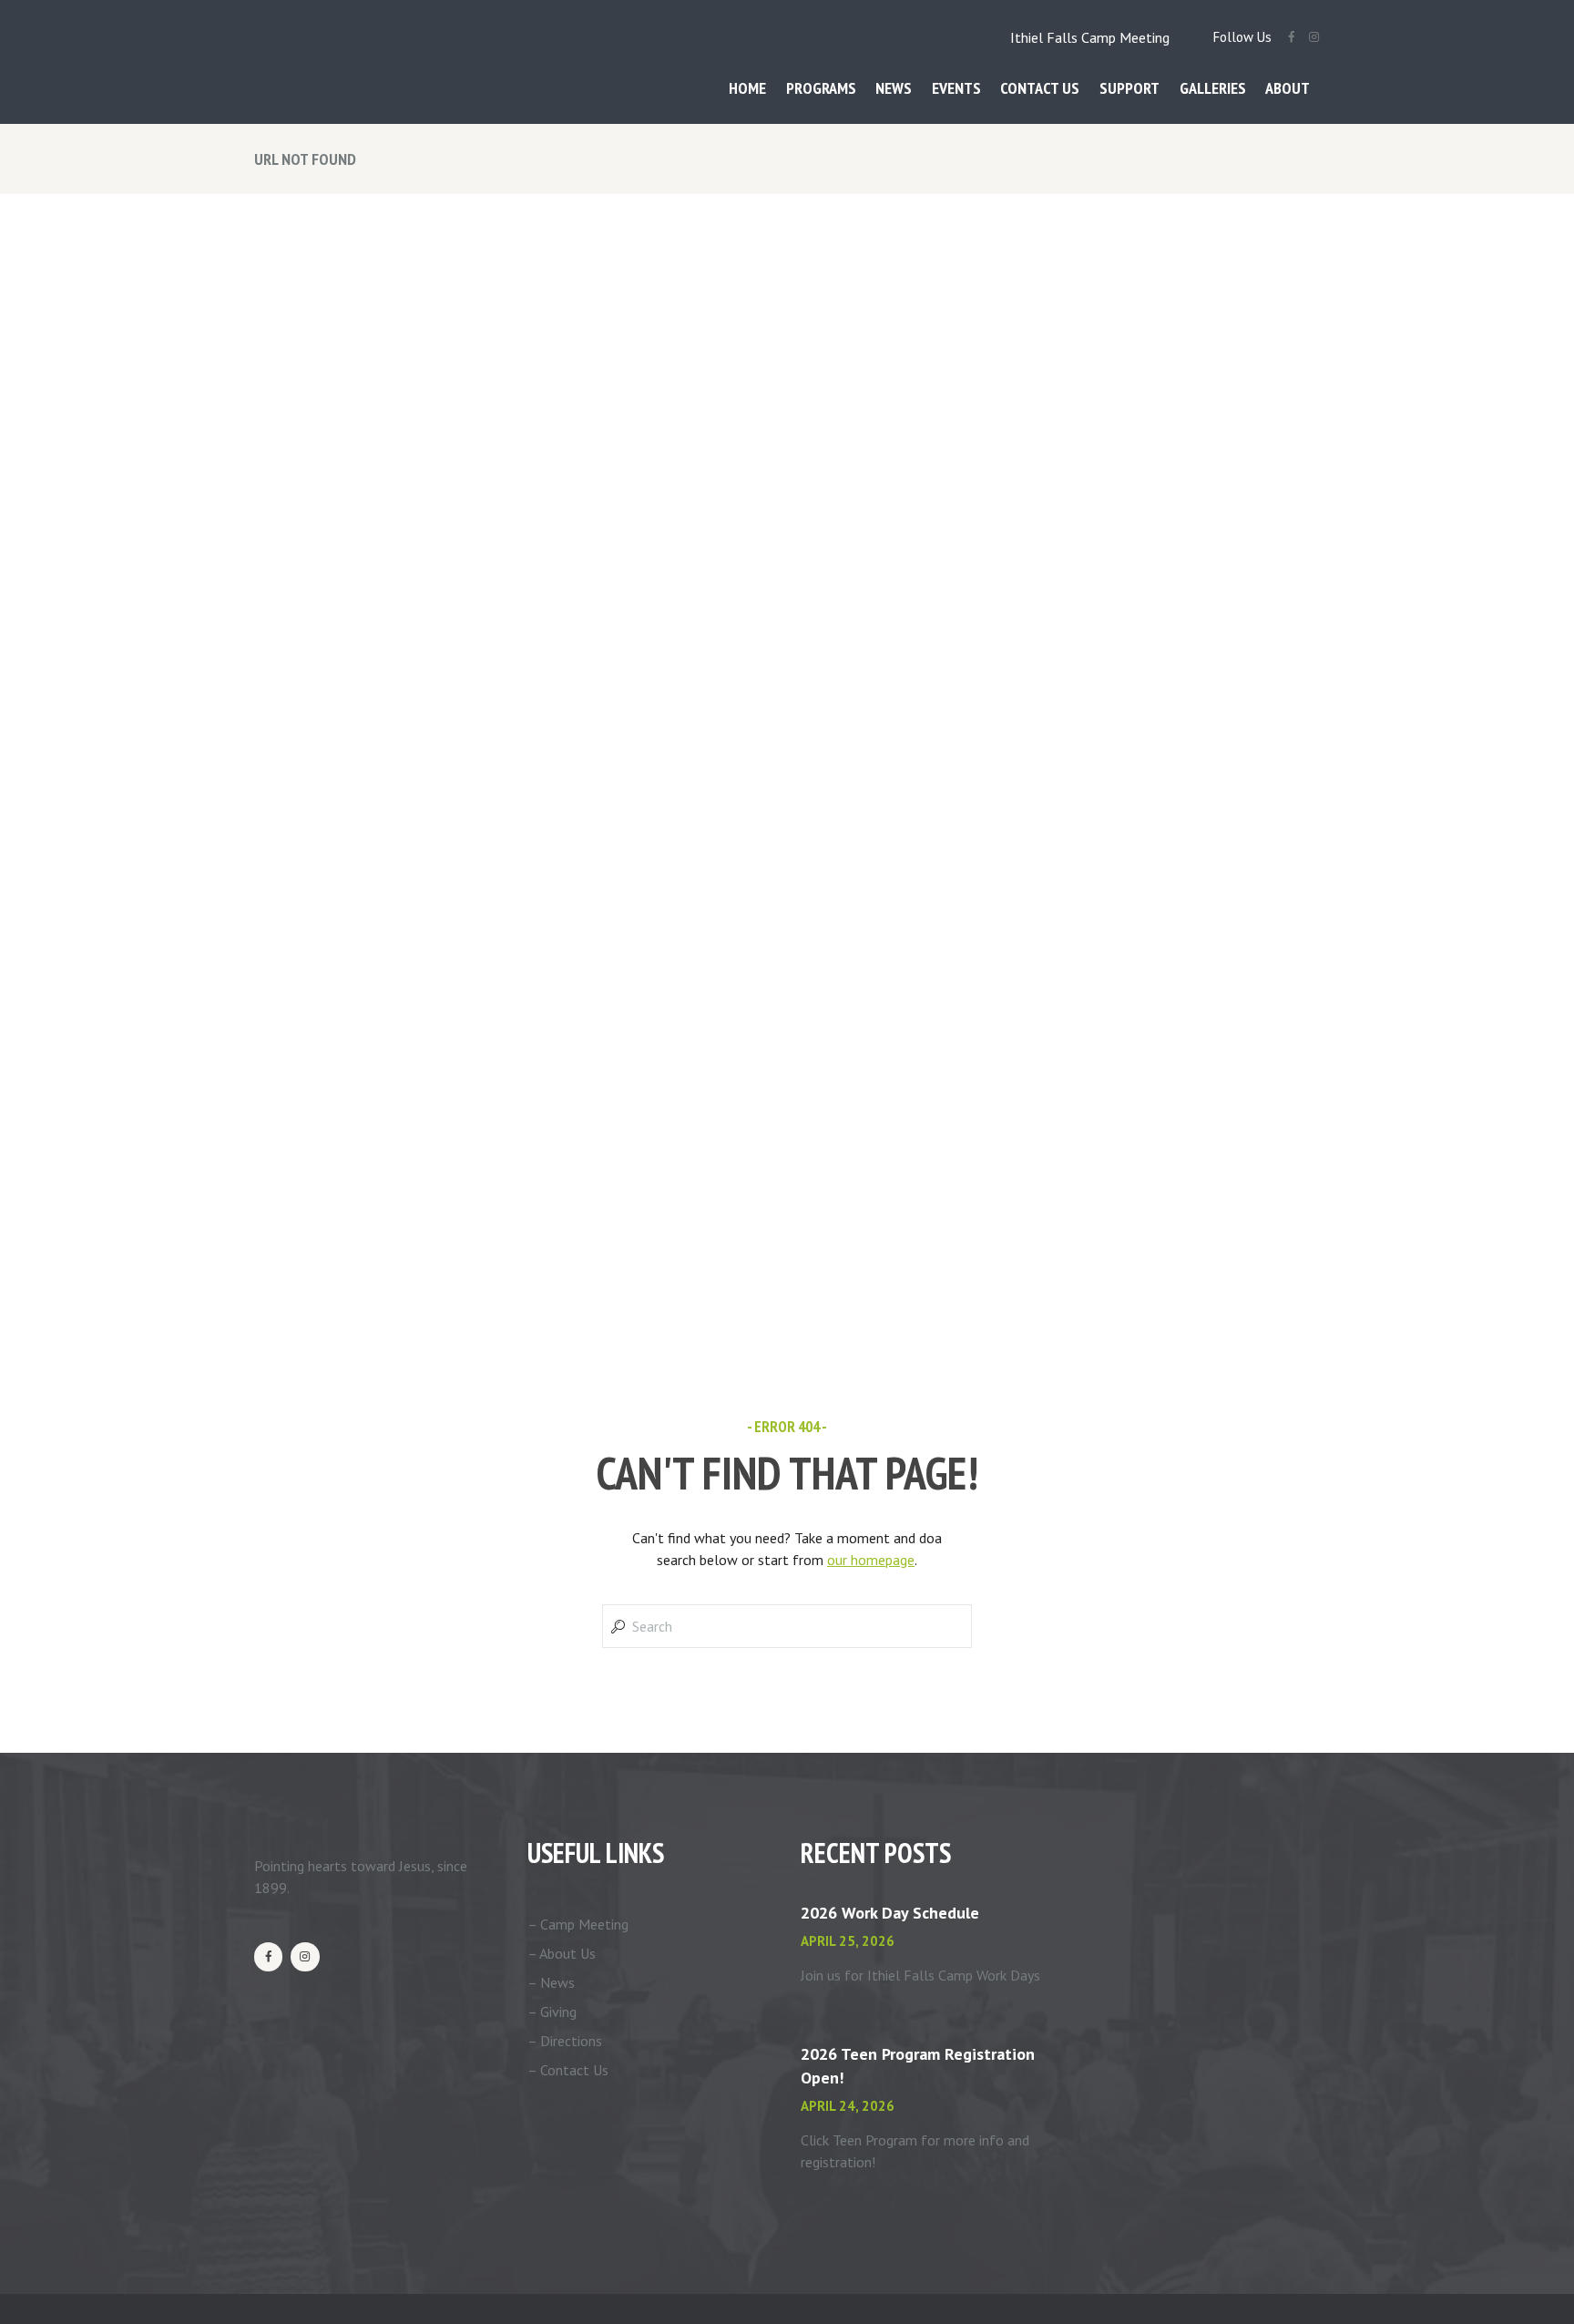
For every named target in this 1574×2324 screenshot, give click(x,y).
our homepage (871, 1560)
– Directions (565, 2041)
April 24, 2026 (848, 2106)
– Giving (552, 2012)
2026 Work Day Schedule (890, 1913)
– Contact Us (568, 2070)
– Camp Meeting (578, 1924)
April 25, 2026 (848, 1941)
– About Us (562, 1953)
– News (551, 1982)
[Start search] (616, 1626)
